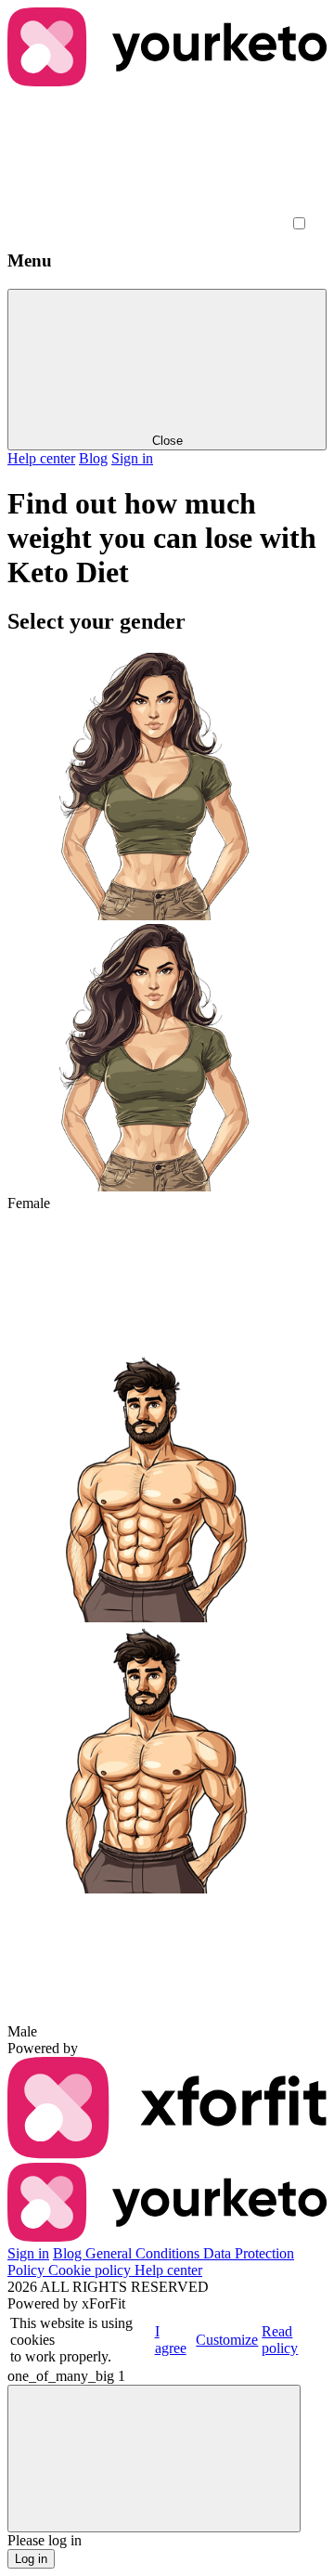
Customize (227, 2340)
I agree (171, 2340)
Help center (41, 458)
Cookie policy (91, 2270)
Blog (93, 458)
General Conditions (144, 2253)
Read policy (280, 2340)
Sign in (132, 458)
